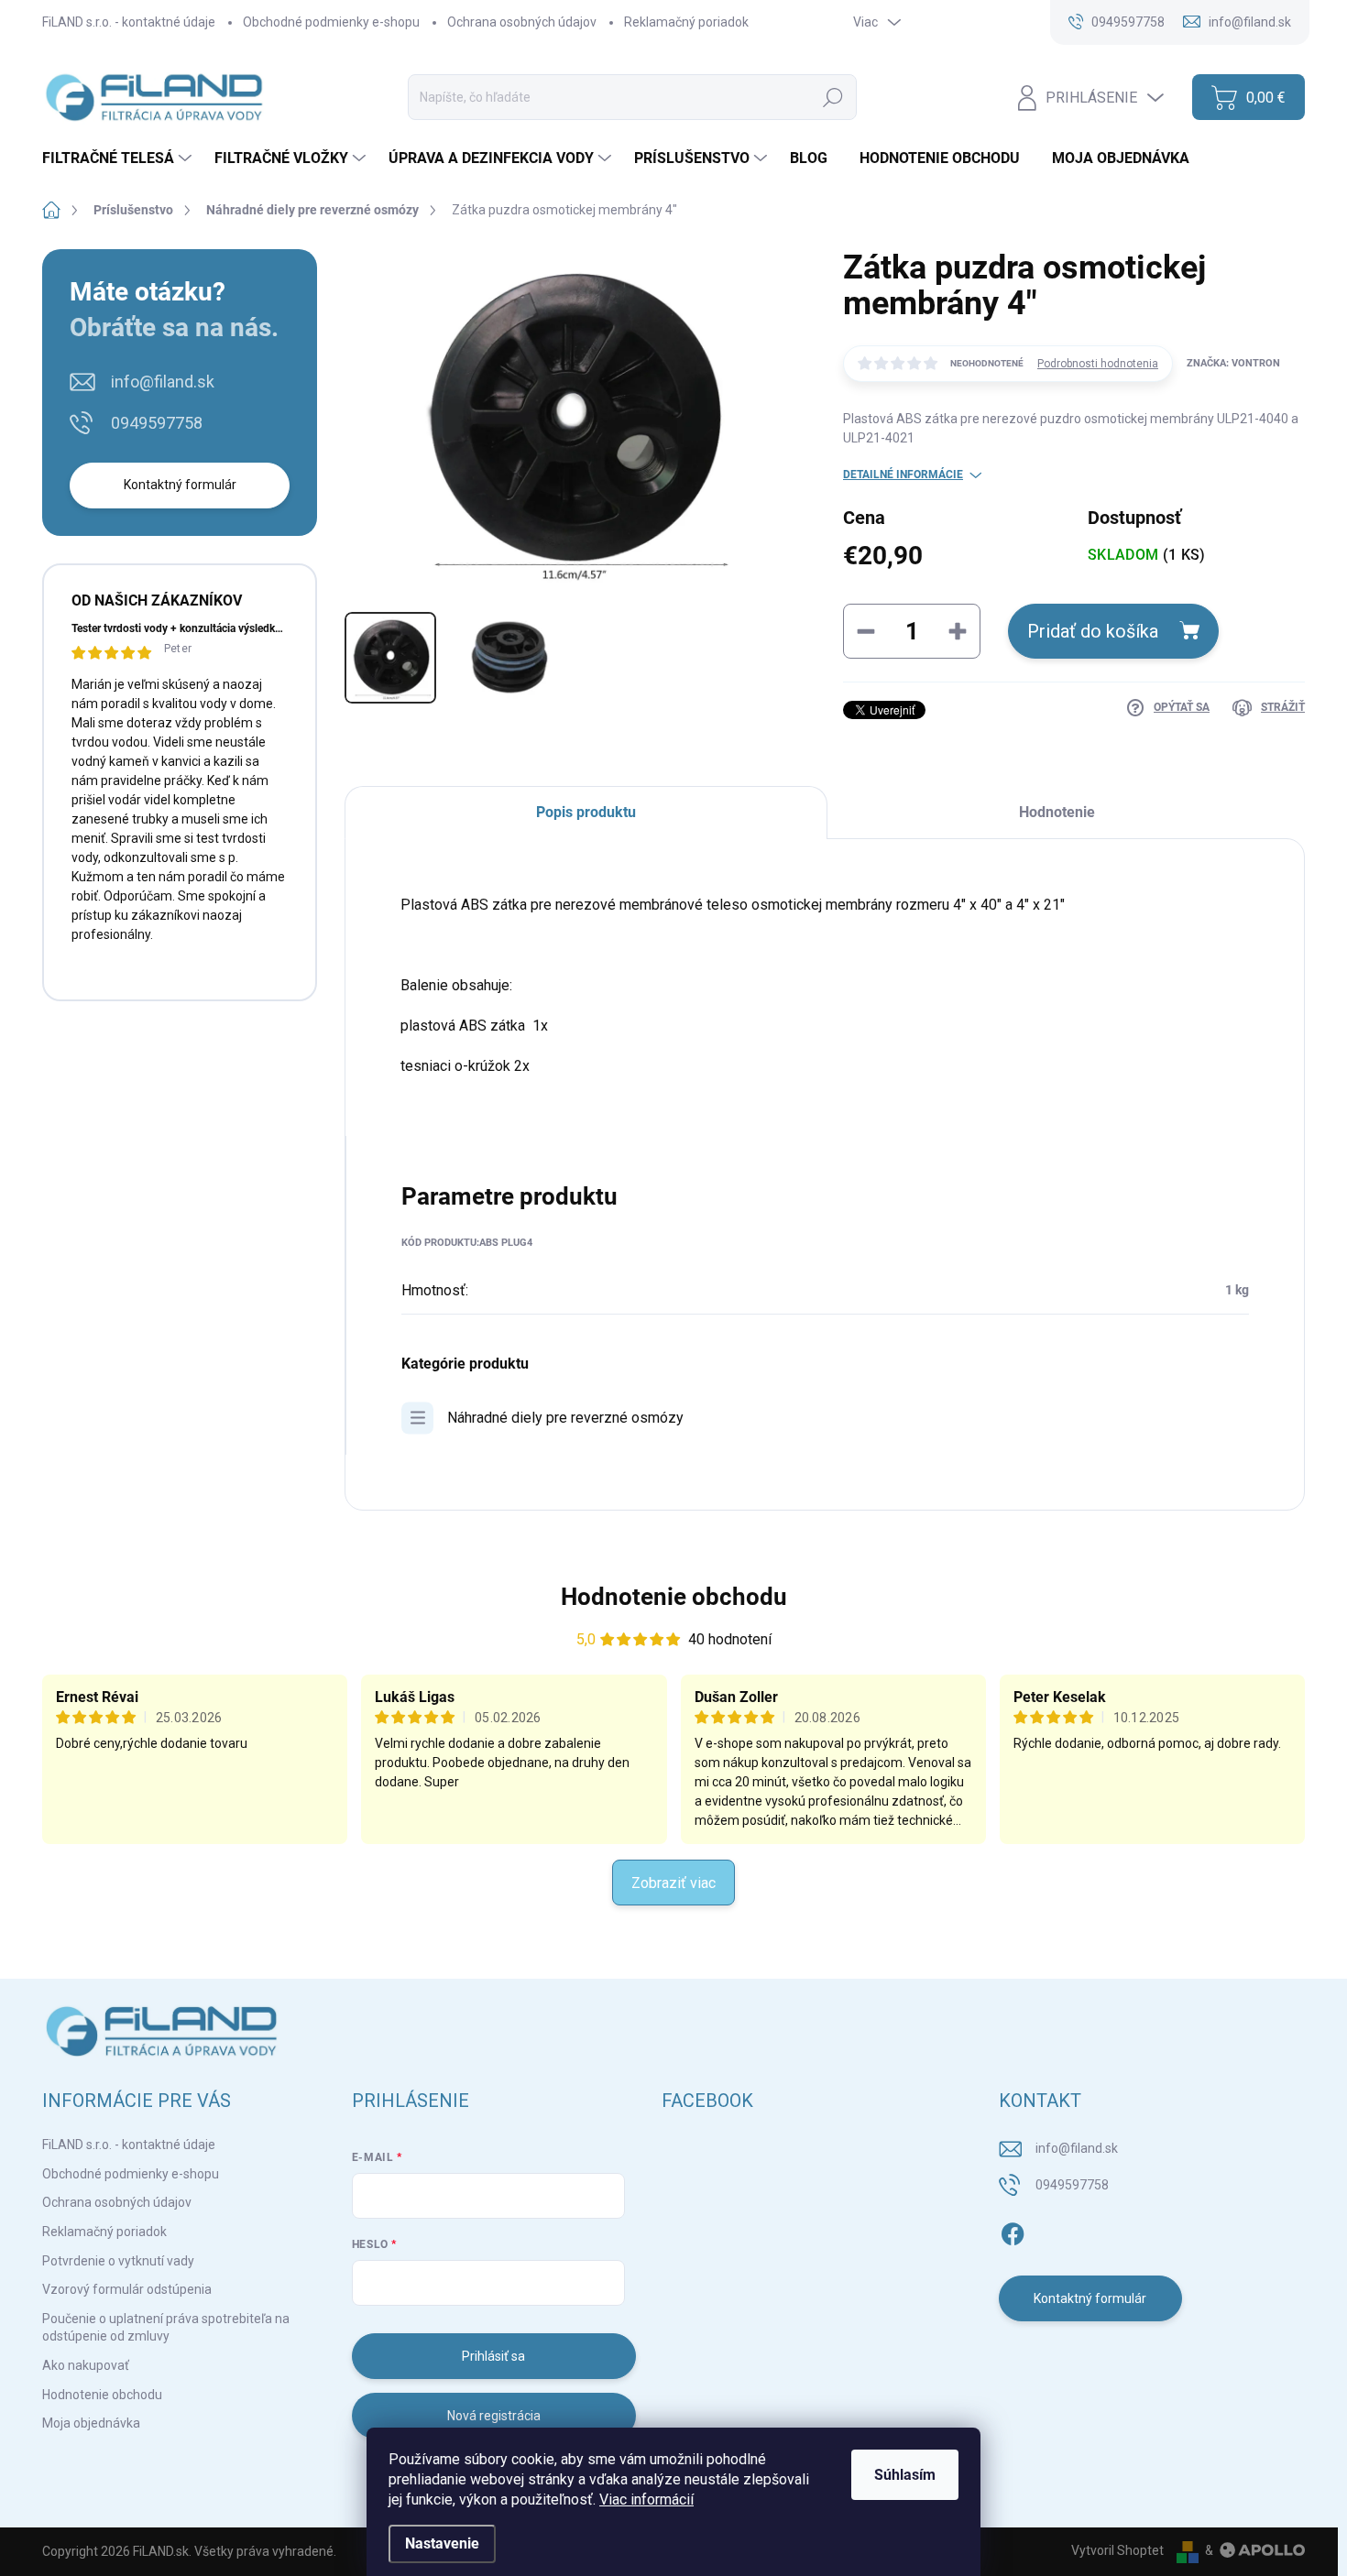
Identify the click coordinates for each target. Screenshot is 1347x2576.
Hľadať (833, 97)
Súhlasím (905, 2475)
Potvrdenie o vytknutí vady (118, 2261)
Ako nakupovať (86, 2365)
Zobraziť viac (673, 1883)
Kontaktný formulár (180, 485)
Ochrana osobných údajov (522, 22)
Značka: (1233, 363)
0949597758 (157, 423)
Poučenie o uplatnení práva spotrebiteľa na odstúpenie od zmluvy (166, 2328)
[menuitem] (119, 158)
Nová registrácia (494, 2416)
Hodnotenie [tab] (1057, 812)
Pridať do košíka (1093, 631)
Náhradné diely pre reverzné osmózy (565, 1418)
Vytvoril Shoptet (1117, 2550)
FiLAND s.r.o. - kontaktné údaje (129, 22)
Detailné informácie (903, 475)
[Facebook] (1013, 2231)
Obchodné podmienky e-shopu (331, 22)
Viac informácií (646, 2500)
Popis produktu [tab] (586, 812)
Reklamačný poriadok (686, 22)
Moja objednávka (91, 2423)
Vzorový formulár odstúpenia (127, 2289)
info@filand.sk (163, 382)
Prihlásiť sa (493, 2356)
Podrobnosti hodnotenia (1098, 364)
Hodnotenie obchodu (674, 1597)
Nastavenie (442, 2543)
